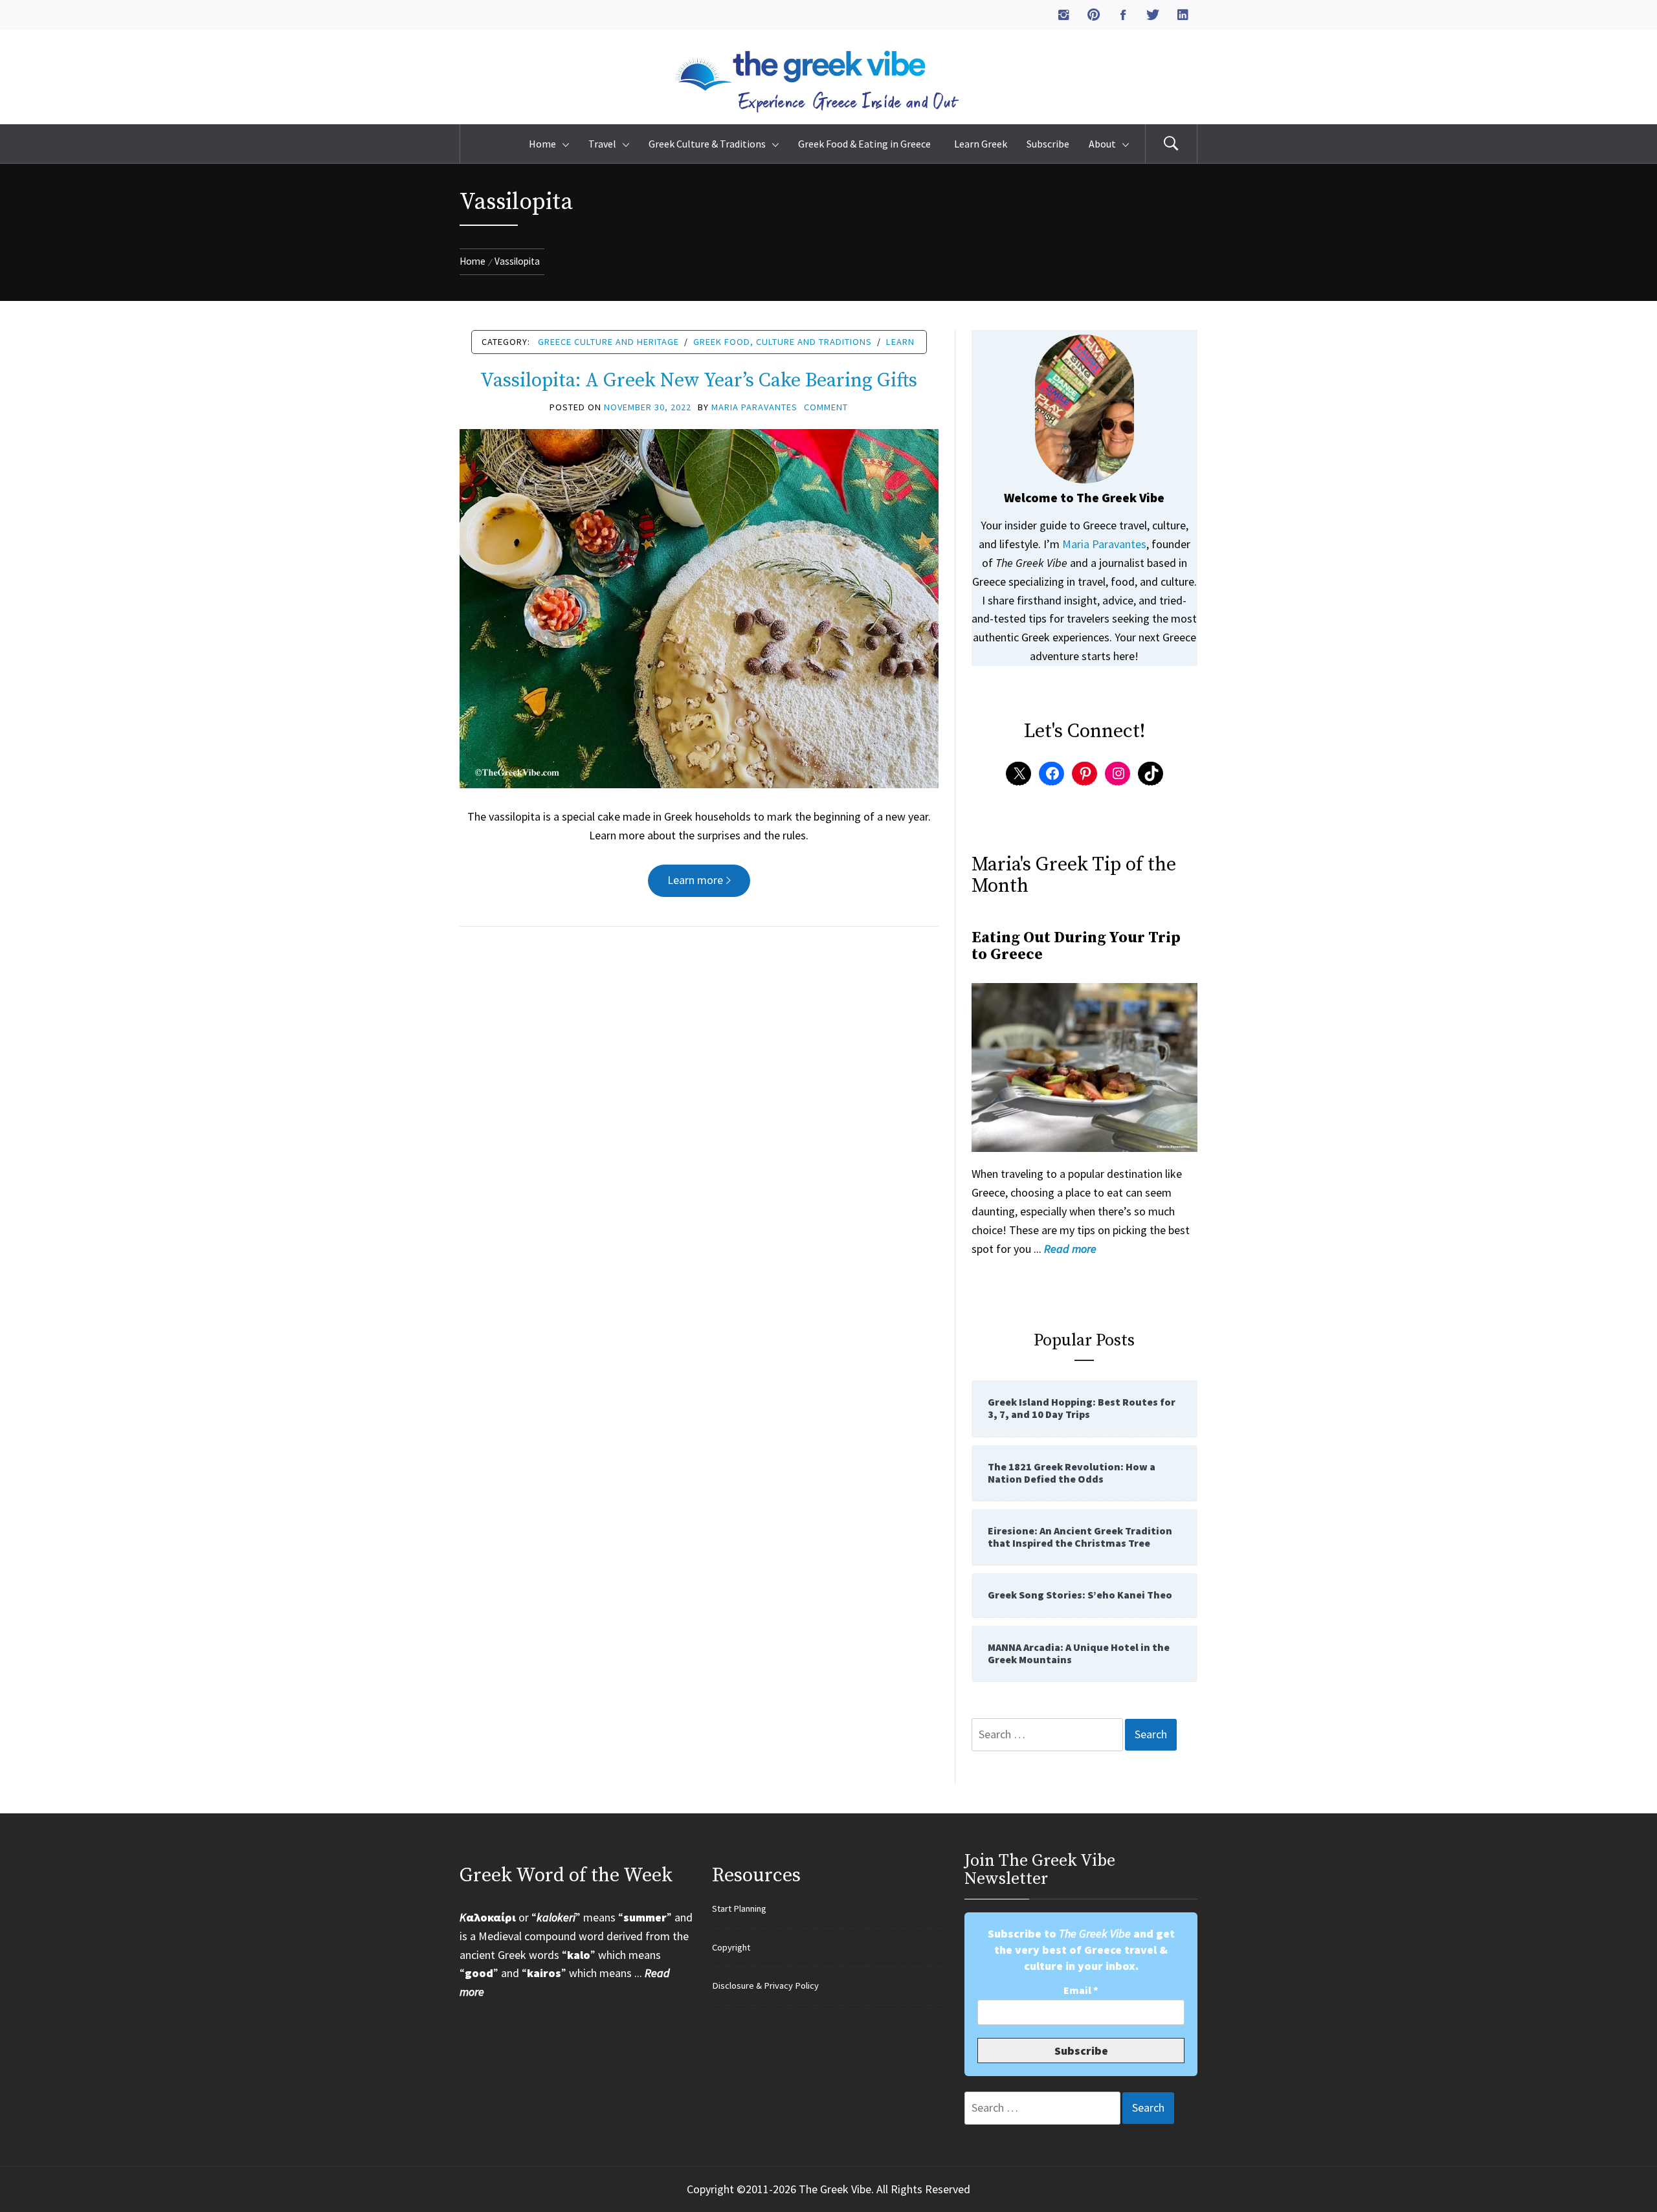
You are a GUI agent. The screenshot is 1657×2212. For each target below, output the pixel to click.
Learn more (695, 880)
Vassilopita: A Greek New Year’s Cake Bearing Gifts (699, 381)
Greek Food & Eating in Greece (866, 144)
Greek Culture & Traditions (707, 144)
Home (542, 144)
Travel (602, 144)
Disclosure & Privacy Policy (765, 1985)
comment (826, 407)
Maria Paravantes (754, 407)
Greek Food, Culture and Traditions (783, 342)
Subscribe (1048, 144)
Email (1081, 1990)
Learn (900, 342)
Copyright (731, 1947)
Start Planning (739, 1908)
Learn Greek (981, 144)
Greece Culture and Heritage (608, 342)
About (1102, 144)
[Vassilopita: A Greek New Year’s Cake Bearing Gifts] (699, 607)
